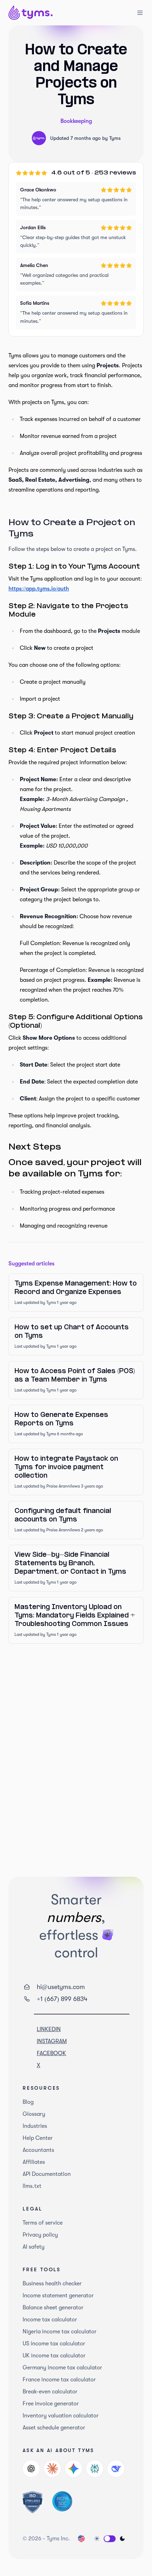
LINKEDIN (49, 2029)
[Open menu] (136, 13)
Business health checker (52, 2284)
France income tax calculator (59, 2380)
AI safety (34, 2247)
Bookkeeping (76, 121)
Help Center (38, 2138)
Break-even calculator (50, 2392)
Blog (28, 2102)
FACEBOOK (51, 2053)
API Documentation (47, 2174)
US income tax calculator (54, 2344)
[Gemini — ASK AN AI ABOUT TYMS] (74, 2469)
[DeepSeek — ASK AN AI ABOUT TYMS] (116, 2469)
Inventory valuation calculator (61, 2416)
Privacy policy (40, 2235)
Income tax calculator (50, 2320)
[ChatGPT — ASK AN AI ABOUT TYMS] (31, 2469)
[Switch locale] (81, 2539)
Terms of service (43, 2223)
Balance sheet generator (53, 2308)
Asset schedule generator (54, 2428)
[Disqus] (76, 1749)
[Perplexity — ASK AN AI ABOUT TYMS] (95, 2469)
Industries (35, 2126)
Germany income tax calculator (62, 2368)
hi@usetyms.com (61, 1987)
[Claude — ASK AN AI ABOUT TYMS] (52, 2469)
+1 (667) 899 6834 (62, 1999)
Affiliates (34, 2162)
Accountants (38, 2150)
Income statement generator (58, 2296)
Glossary (34, 2114)
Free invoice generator (51, 2404)
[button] (110, 2539)
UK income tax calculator (54, 2356)
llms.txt (32, 2186)
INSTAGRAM (52, 2041)
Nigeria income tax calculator (60, 2332)
